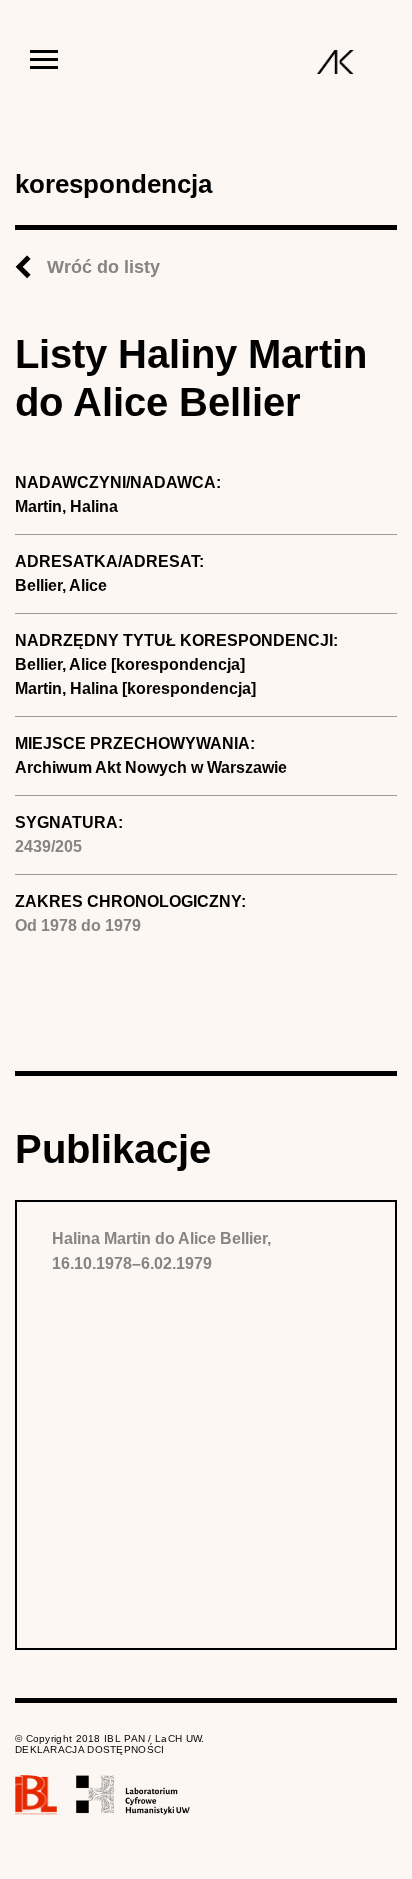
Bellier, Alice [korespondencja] (130, 664)
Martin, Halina (66, 506)
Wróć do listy (103, 267)
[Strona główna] (335, 62)
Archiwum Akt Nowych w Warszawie (151, 767)
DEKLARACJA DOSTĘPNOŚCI (90, 1749)
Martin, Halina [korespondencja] (135, 688)
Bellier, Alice (61, 585)
